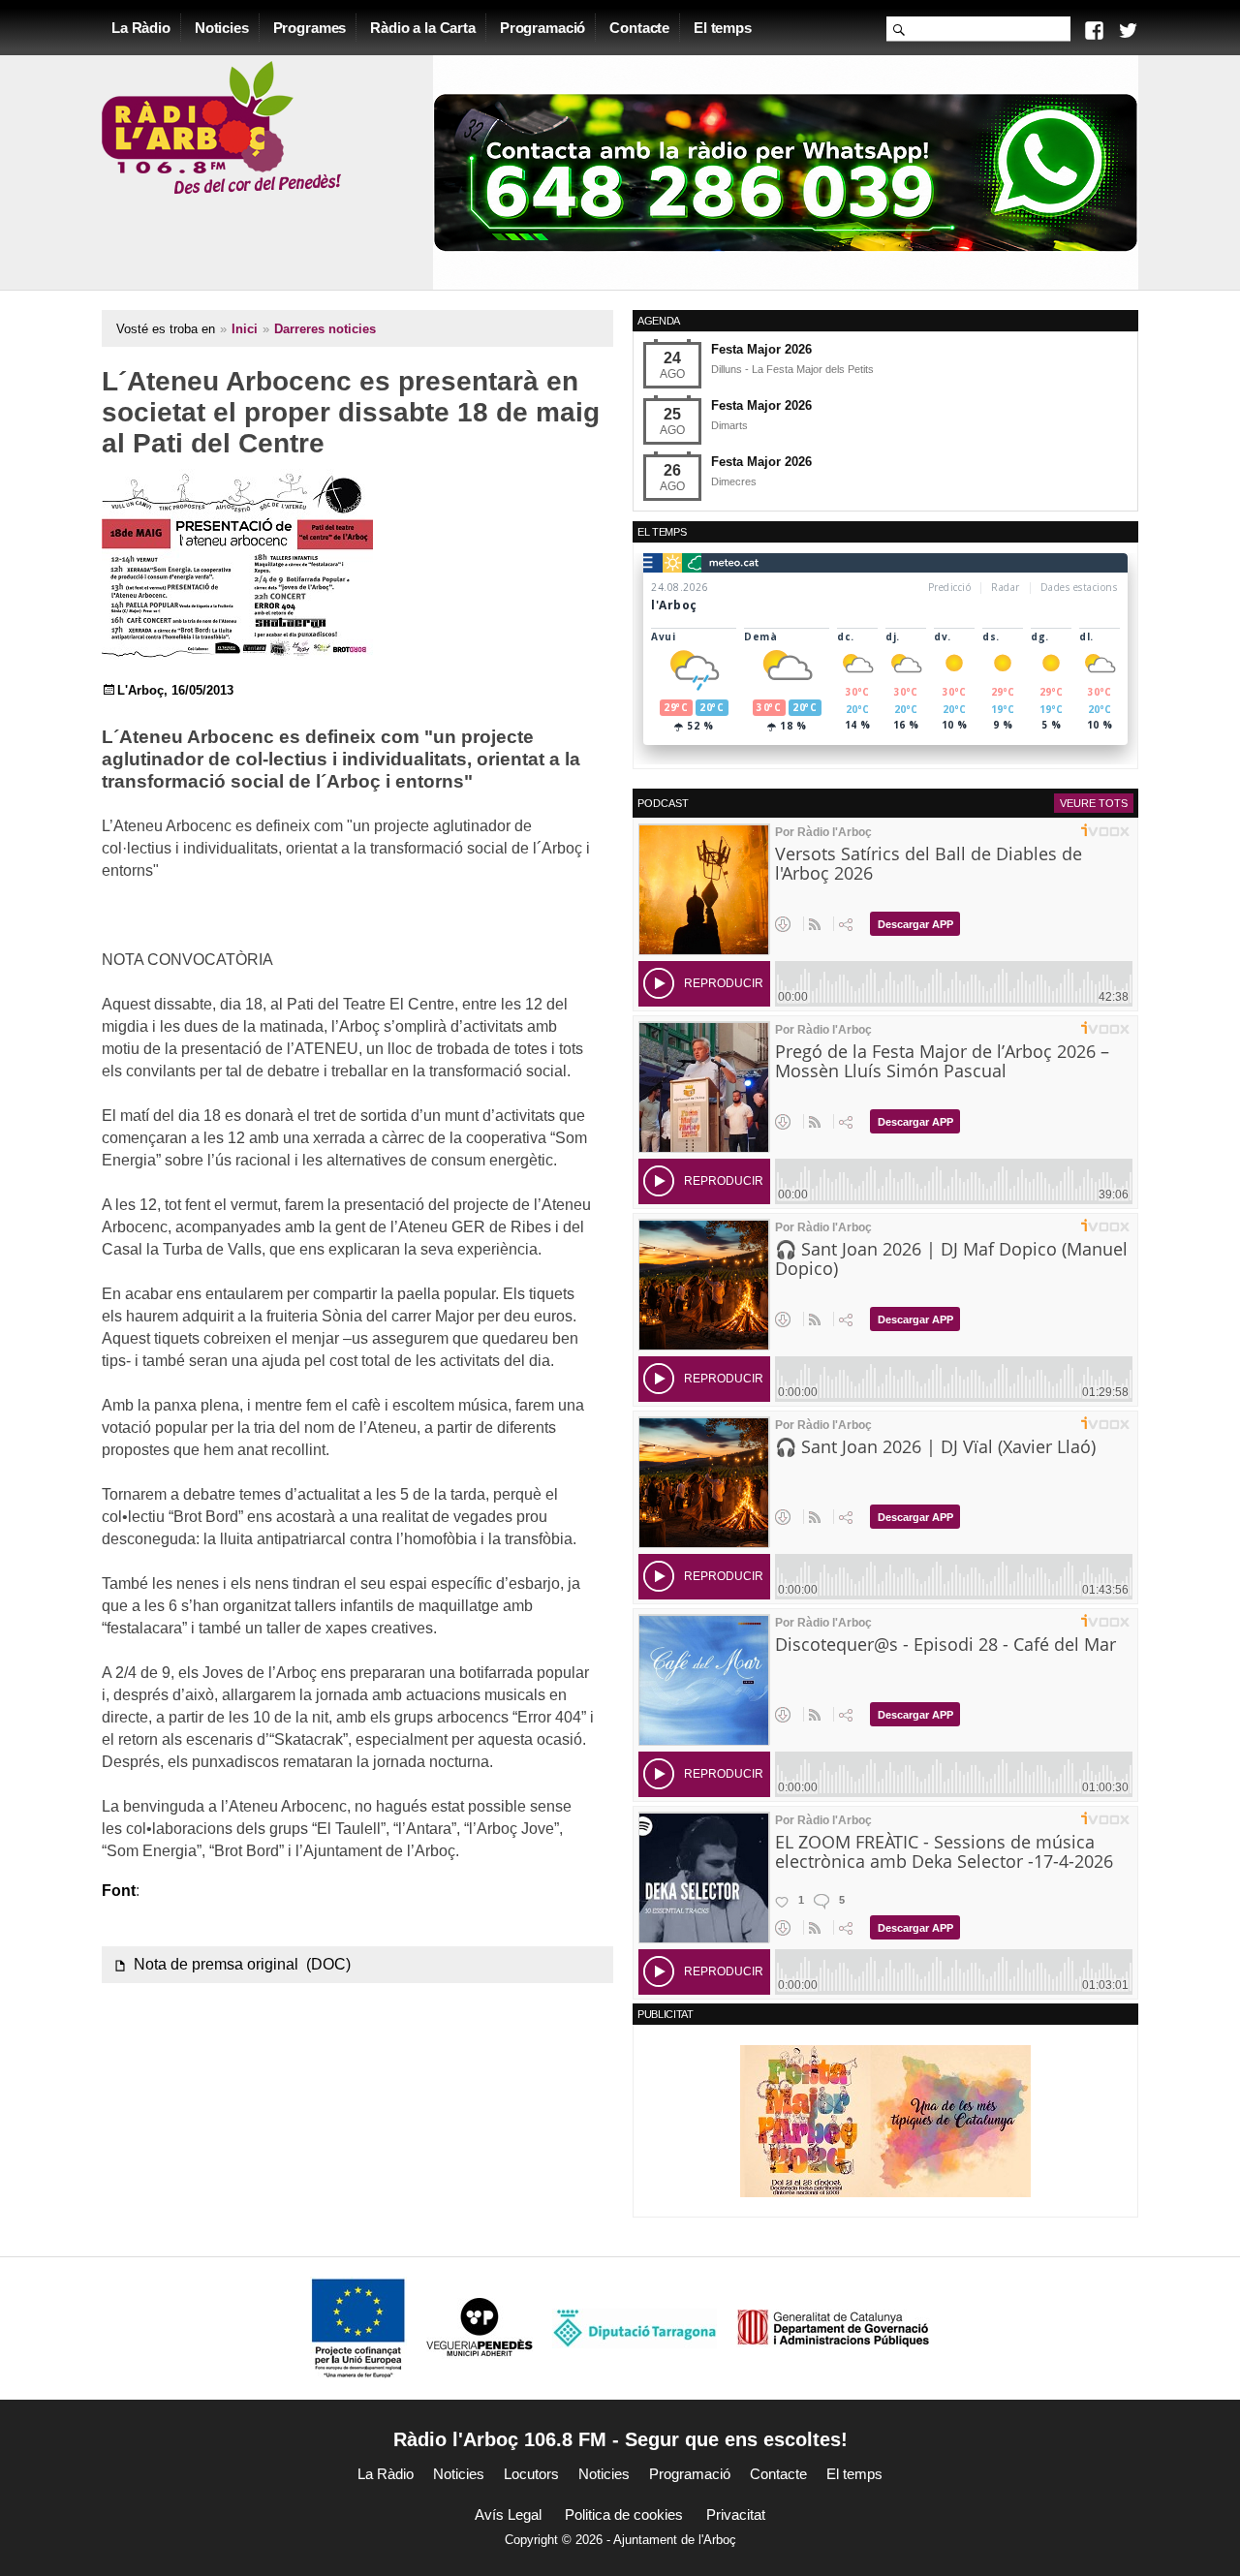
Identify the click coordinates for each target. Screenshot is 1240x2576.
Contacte (639, 28)
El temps (723, 28)
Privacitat (736, 2514)
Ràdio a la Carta (423, 28)
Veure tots (1094, 803)
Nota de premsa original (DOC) (242, 1964)
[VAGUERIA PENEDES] (480, 2328)
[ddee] (885, 2120)
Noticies (222, 28)
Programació (542, 28)
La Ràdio (141, 28)
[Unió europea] (358, 2328)
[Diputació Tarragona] (635, 2328)
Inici (245, 329)
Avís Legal (508, 2514)
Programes (310, 28)
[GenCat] (833, 2328)
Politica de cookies (624, 2514)
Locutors (531, 2474)
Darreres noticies (325, 329)
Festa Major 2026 (761, 349)
